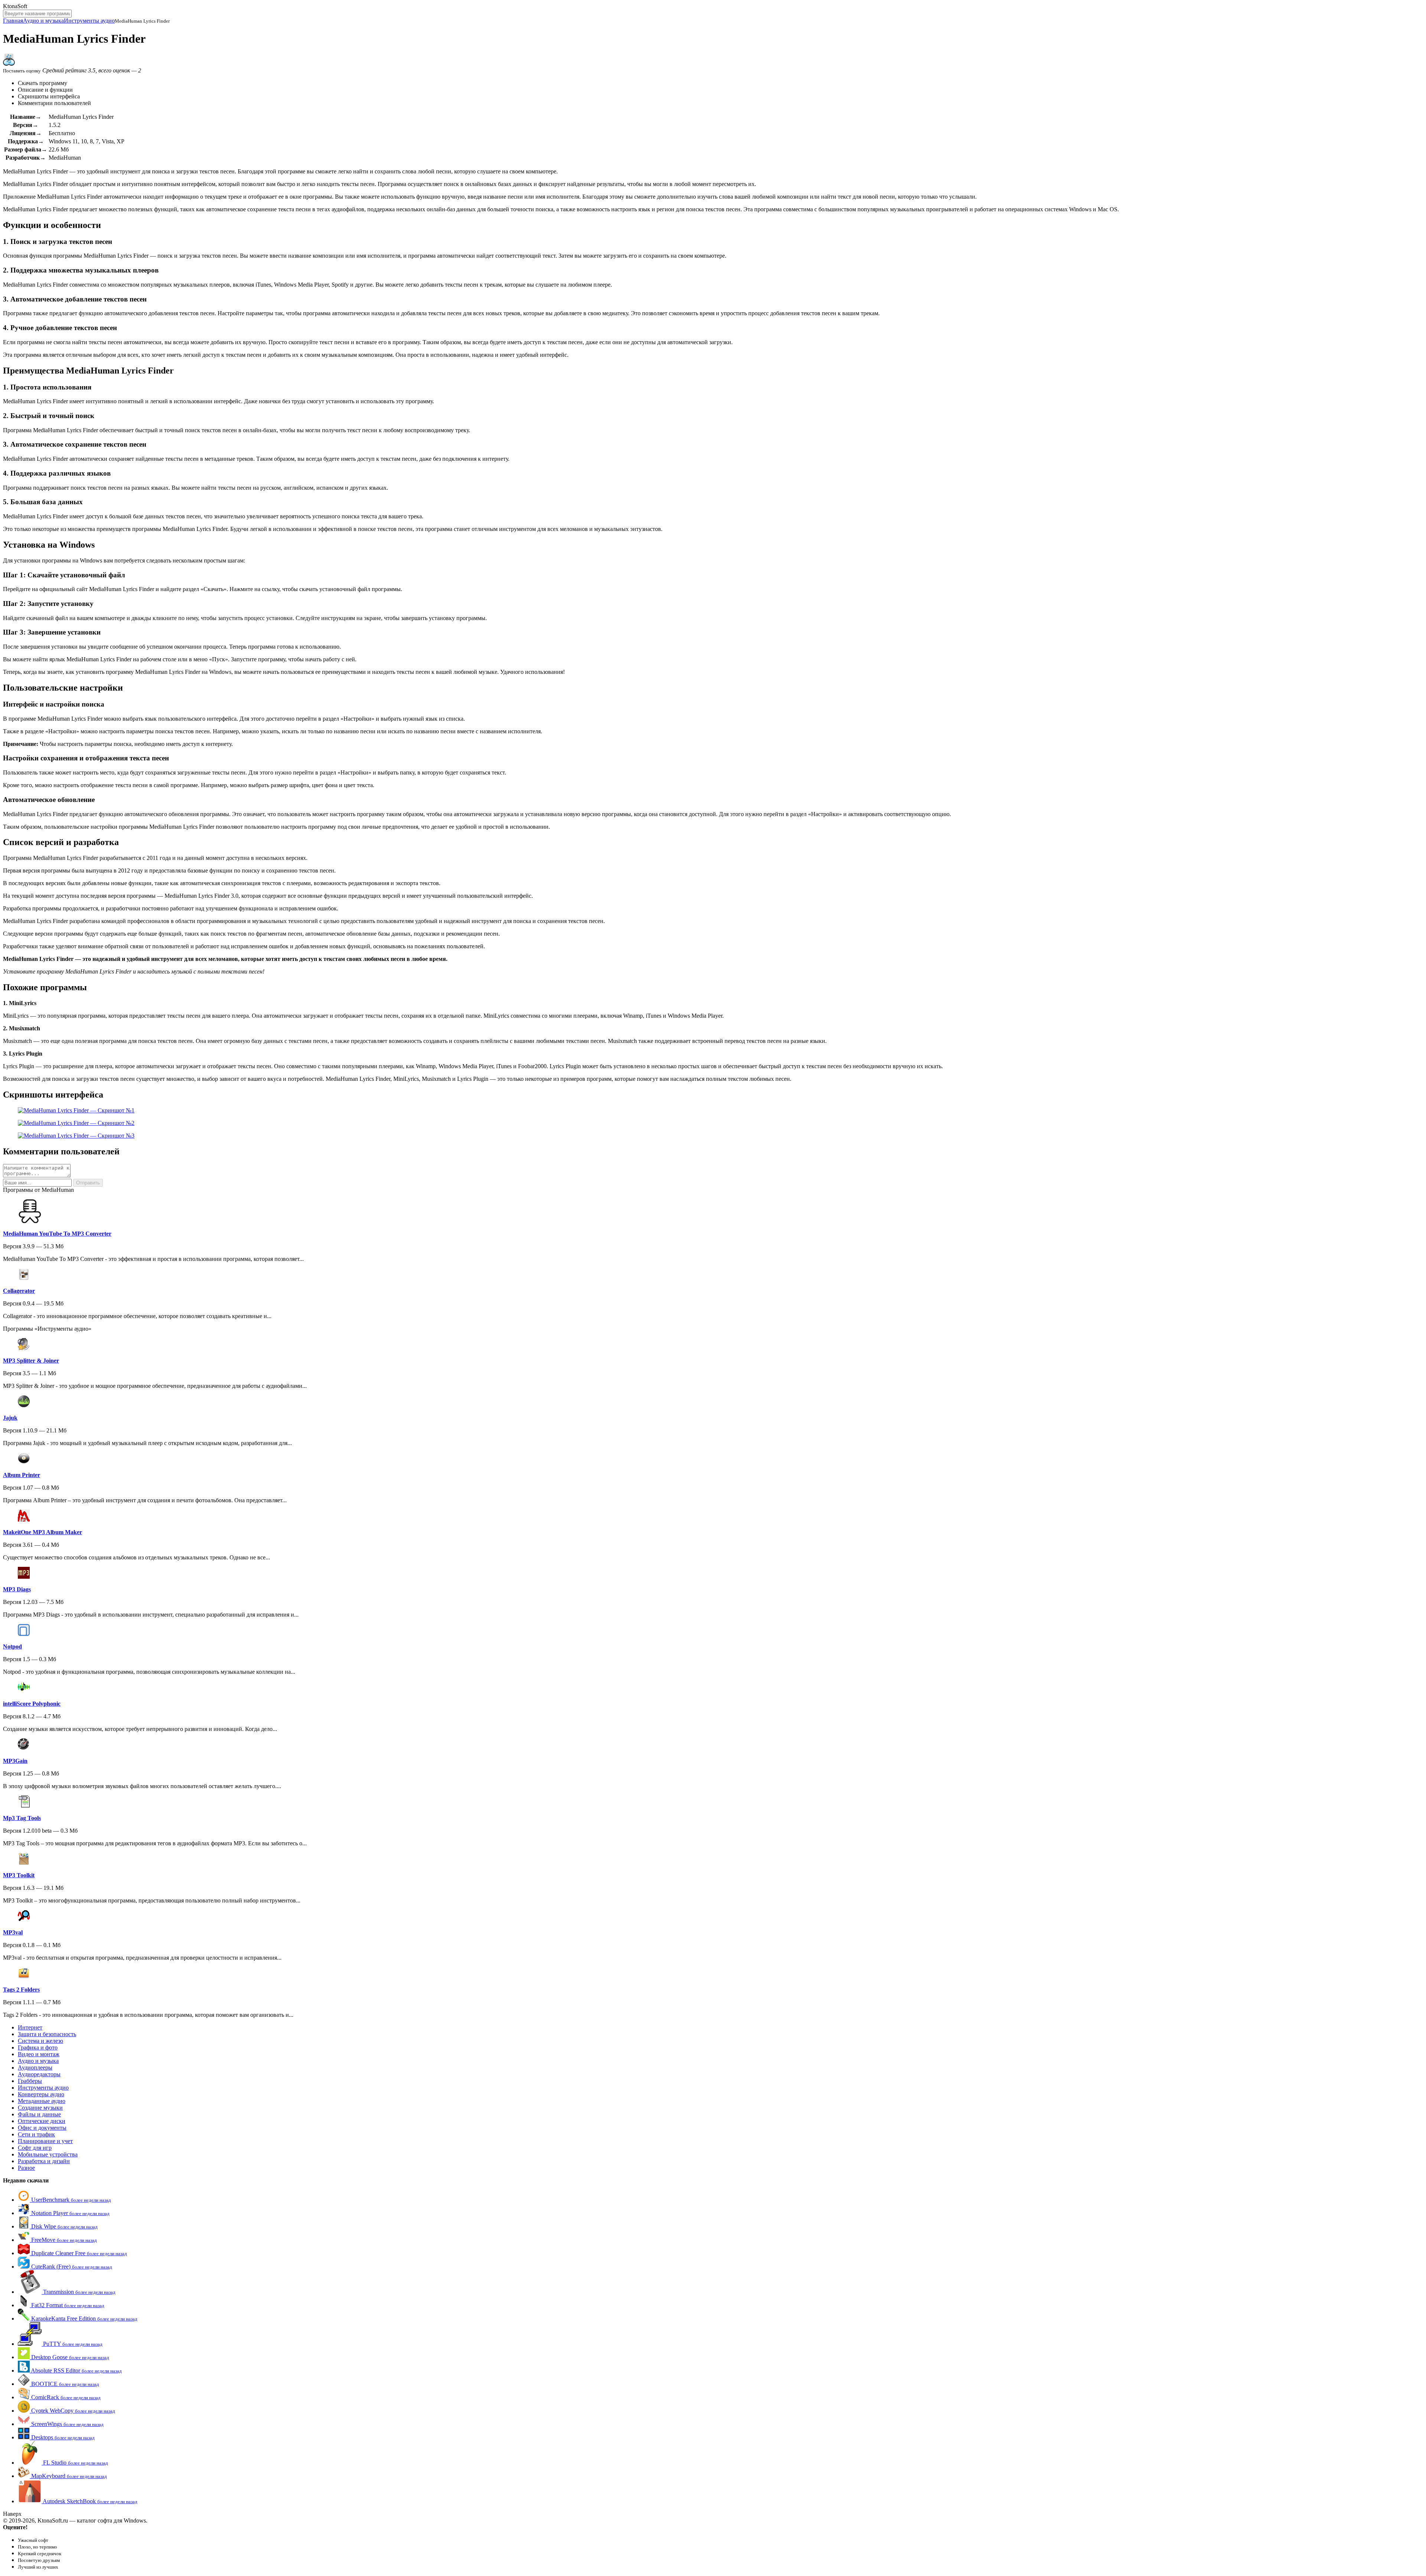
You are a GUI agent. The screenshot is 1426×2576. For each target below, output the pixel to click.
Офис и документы (42, 2128)
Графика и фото (38, 2047)
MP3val (13, 1932)
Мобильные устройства (48, 2154)
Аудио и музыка (43, 21)
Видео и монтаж (39, 2054)
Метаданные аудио (42, 2101)
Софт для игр (35, 2148)
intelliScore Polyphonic (32, 1704)
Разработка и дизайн (44, 2161)
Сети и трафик (36, 2134)
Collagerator (19, 1291)
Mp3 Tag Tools (22, 1818)
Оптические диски (42, 2121)
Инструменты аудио (89, 21)
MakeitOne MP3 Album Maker (43, 1532)
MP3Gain (15, 1761)
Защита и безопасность (47, 2034)
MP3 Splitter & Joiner (31, 1361)
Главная (13, 21)
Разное (26, 2168)
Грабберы (30, 2081)
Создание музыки (40, 2108)
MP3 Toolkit (19, 1875)
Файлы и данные (39, 2114)
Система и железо (40, 2041)
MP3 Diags (17, 1589)
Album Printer (22, 1475)
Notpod (12, 1646)
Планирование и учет (45, 2141)
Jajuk (10, 1418)
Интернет (30, 2027)
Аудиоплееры (35, 2068)
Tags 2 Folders (21, 1990)
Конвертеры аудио (41, 2094)
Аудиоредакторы (39, 2074)
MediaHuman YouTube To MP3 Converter (57, 1234)
